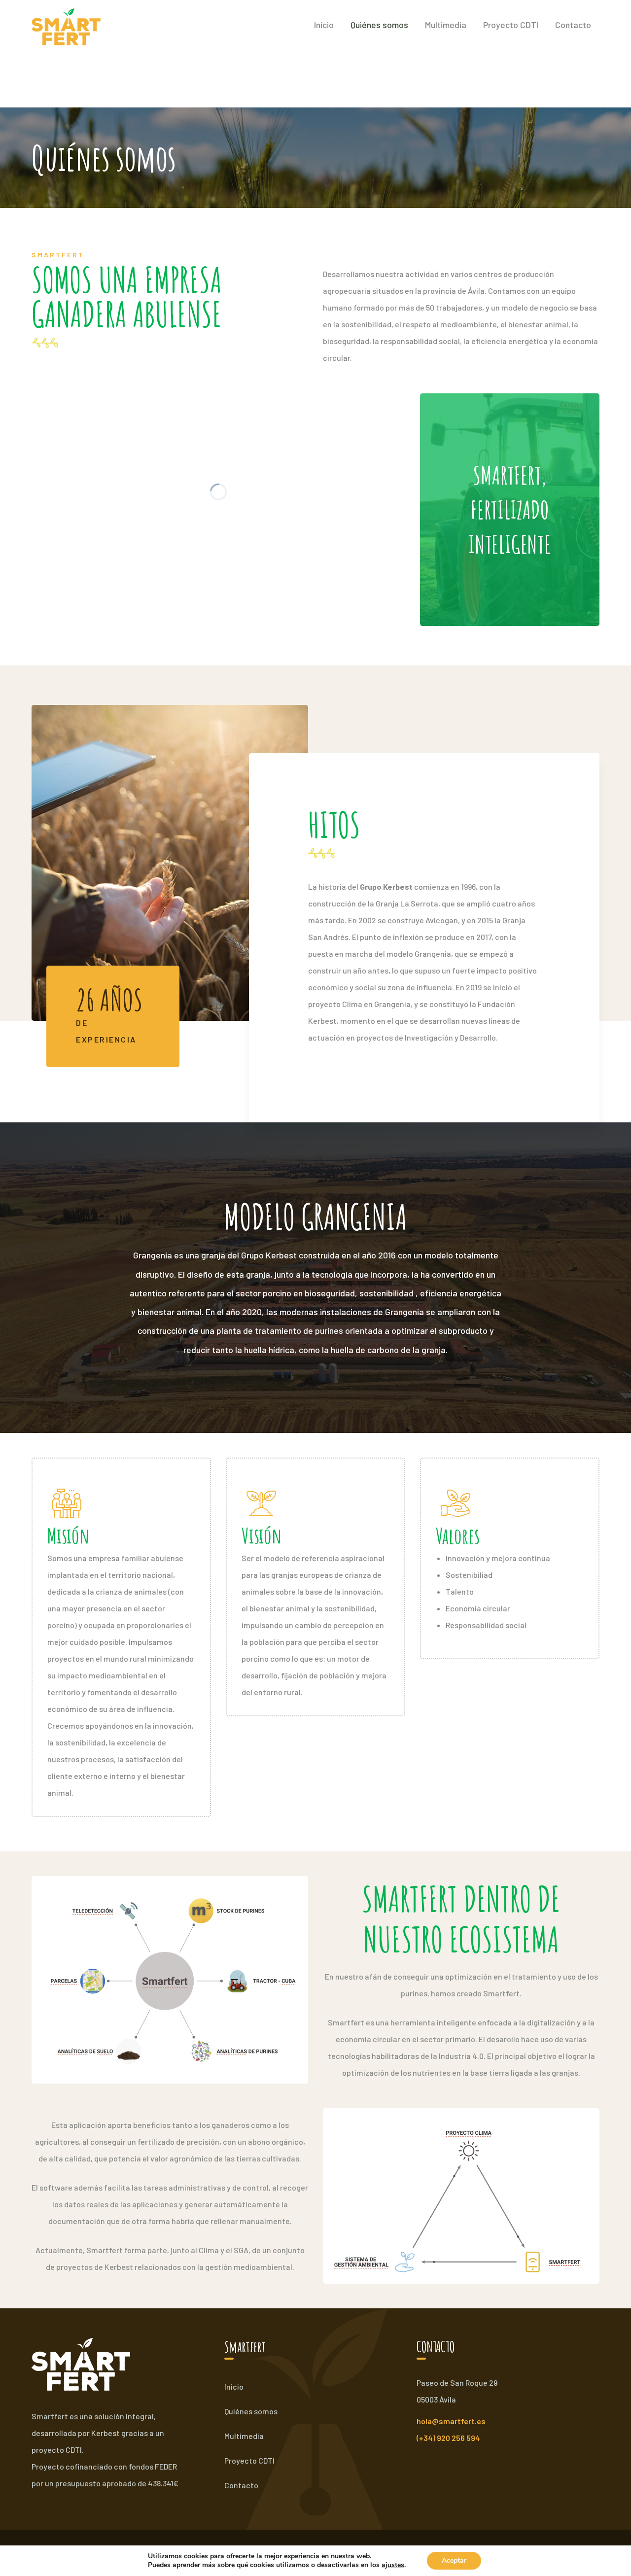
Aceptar (454, 2560)
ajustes (393, 2565)
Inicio (234, 2386)
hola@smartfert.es (451, 2421)
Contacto (241, 2485)
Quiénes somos (251, 2411)
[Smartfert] (66, 26)
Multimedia (244, 2436)
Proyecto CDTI (249, 2460)
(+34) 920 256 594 (448, 2438)
